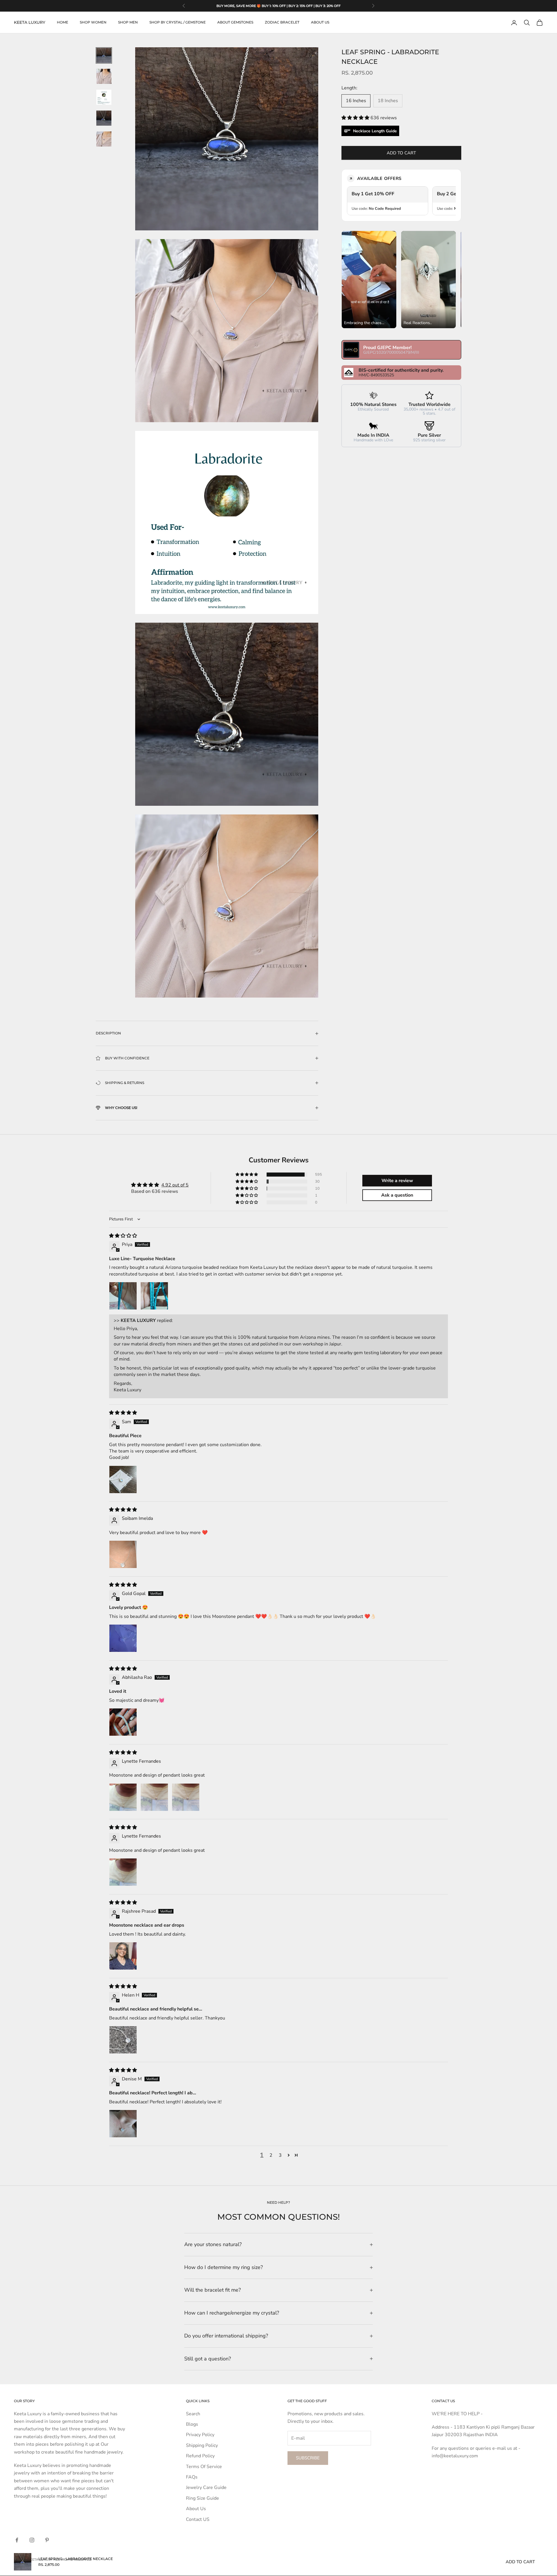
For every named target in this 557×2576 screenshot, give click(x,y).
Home (63, 22)
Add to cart (401, 153)
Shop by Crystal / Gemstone (178, 22)
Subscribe (308, 2458)
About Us (196, 2509)
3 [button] (280, 2155)
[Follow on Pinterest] (47, 2540)
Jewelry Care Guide (206, 2488)
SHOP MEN (128, 22)
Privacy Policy (200, 2435)
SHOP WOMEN (93, 22)
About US (320, 22)
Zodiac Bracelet (282, 22)
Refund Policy (200, 2456)
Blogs (192, 2424)
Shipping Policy (202, 2445)
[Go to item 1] (104, 55)
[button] (356, 118)
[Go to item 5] (104, 139)
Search (193, 2414)
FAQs (192, 2477)
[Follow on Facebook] (17, 2540)
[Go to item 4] (104, 118)
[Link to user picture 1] (123, 1296)
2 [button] (271, 2155)
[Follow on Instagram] (32, 2540)
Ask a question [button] (397, 1195)
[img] (123, 1236)
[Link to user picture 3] (186, 1797)
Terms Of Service (204, 2467)
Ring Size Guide (202, 2498)
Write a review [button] (397, 1181)
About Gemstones (235, 22)
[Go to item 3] (104, 97)
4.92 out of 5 (175, 1185)
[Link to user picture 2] (154, 1296)
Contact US (198, 2519)
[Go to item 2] (104, 76)
